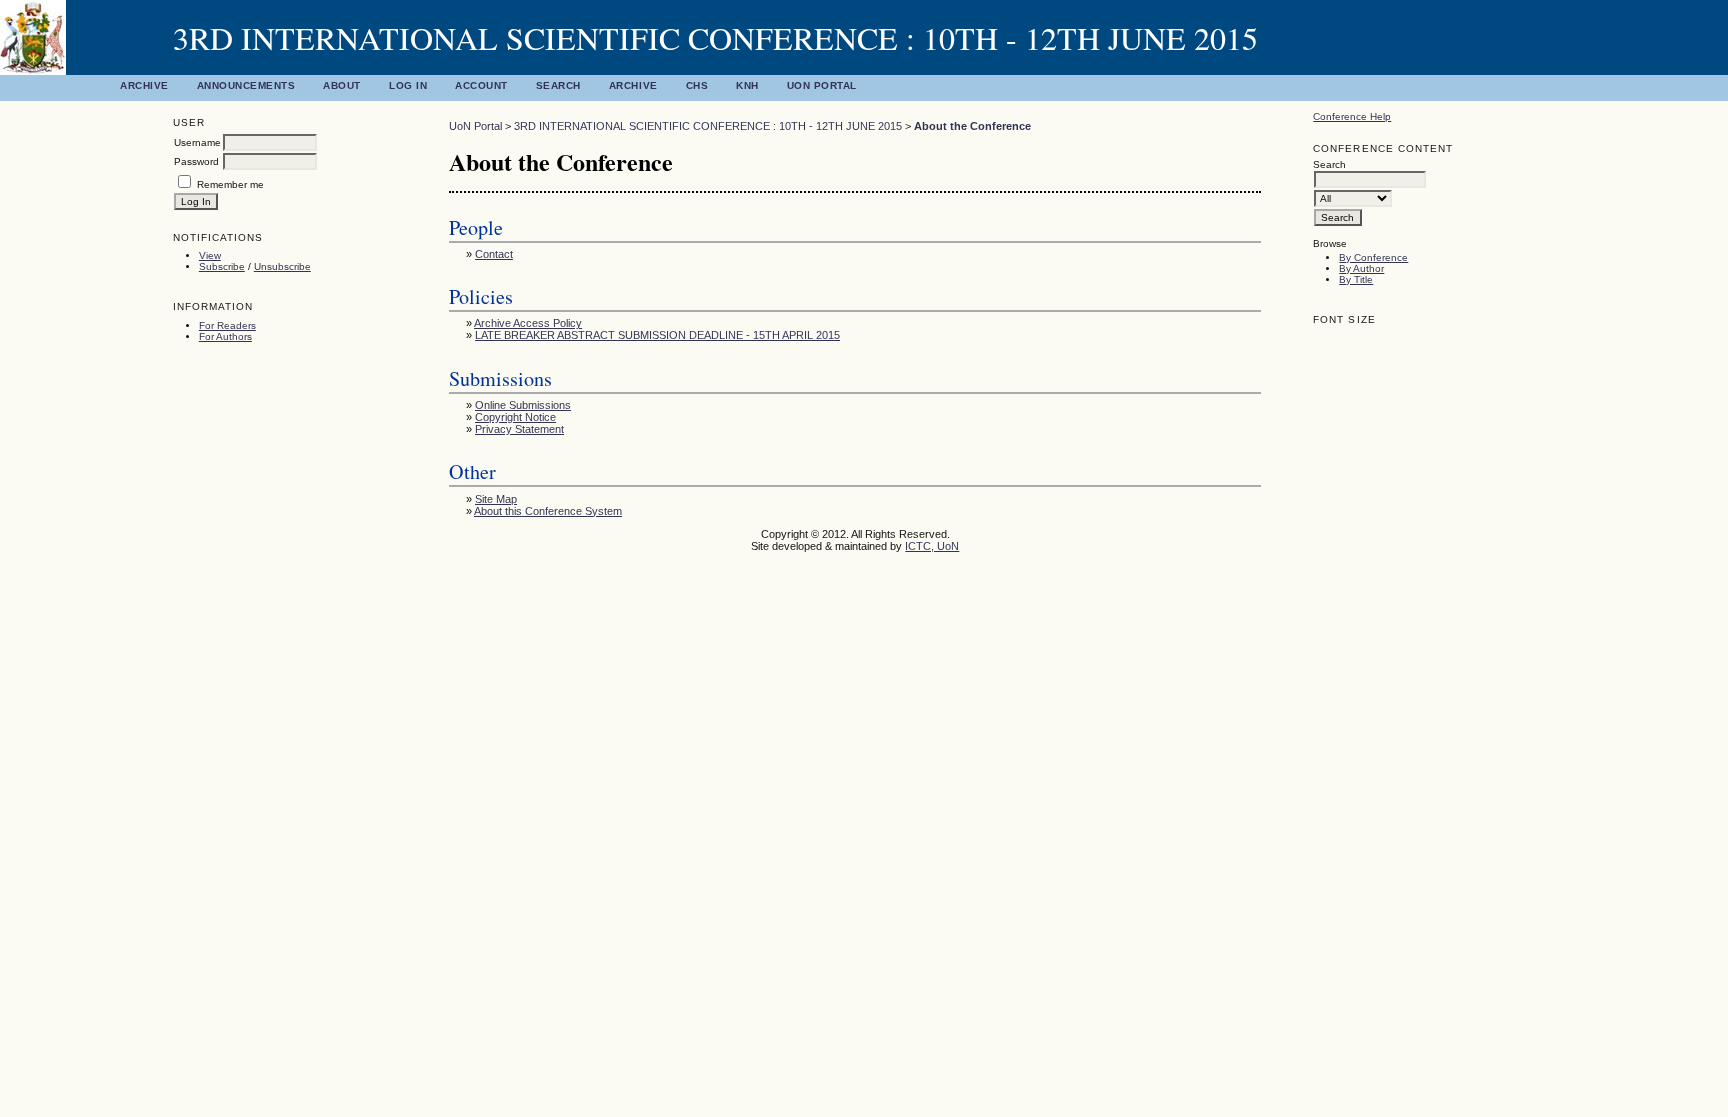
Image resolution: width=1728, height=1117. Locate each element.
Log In (408, 85)
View (210, 255)
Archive (144, 85)
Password (196, 161)
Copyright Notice (515, 417)
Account (481, 85)
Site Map (496, 499)
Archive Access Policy (528, 323)
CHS (697, 85)
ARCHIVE (633, 85)
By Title (1356, 279)
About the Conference (972, 126)
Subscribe (222, 266)
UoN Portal (822, 85)
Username (197, 142)
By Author (1361, 268)
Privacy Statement (519, 429)
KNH (747, 85)
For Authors (225, 336)
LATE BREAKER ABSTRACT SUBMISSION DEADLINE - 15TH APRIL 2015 (657, 335)
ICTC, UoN (932, 546)
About (342, 85)
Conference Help (1352, 116)
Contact (494, 254)
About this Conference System (548, 511)
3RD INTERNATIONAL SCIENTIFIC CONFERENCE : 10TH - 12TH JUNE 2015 (708, 126)
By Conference (1373, 257)
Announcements (246, 85)
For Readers (227, 325)
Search (558, 85)
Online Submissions (523, 405)
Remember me (230, 184)
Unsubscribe (282, 266)
